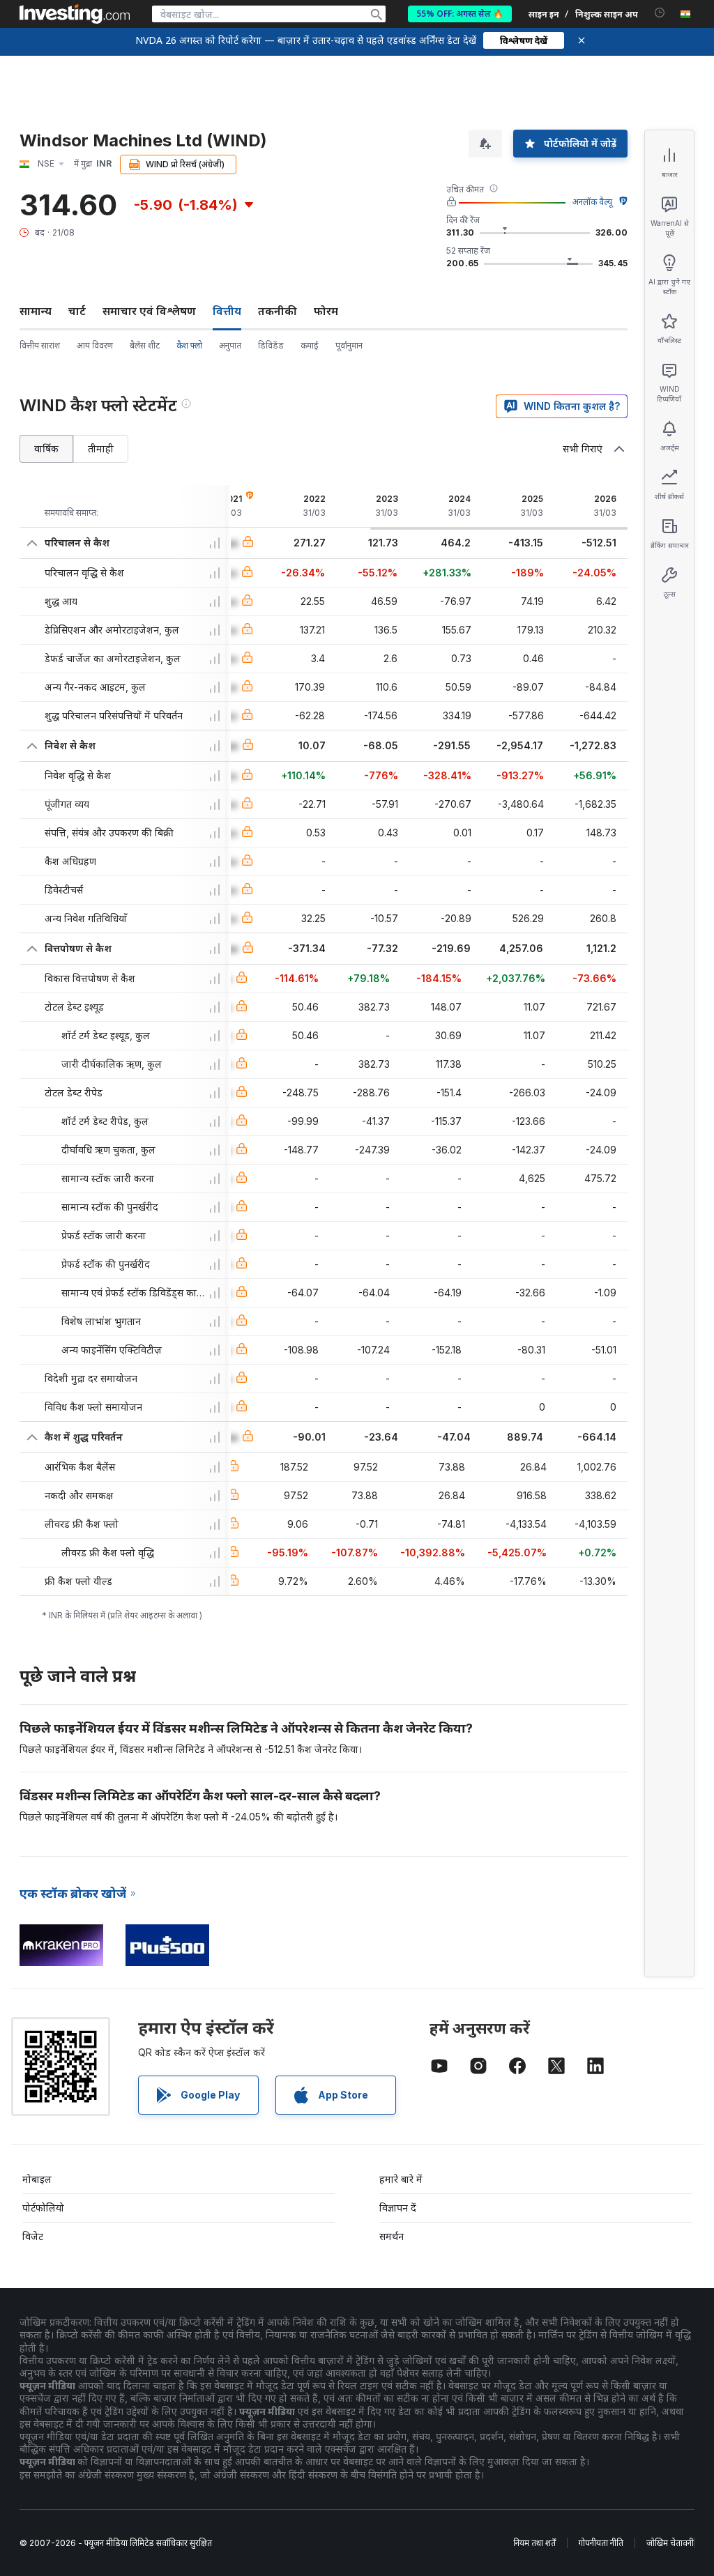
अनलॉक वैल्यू (592, 202)
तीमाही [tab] (101, 449)
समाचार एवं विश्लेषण (149, 311)
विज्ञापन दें (398, 2208)
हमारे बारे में (401, 2179)
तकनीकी (278, 311)
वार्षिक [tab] (46, 449)
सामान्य (36, 311)
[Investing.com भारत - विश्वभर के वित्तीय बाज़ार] (75, 14)
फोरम (326, 311)
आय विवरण (95, 345)
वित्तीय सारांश (40, 345)
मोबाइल (37, 2179)
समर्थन (392, 2236)
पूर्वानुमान (349, 345)
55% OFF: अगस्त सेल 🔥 (460, 14)
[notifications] (660, 13)
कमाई (310, 345)
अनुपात (230, 345)
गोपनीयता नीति (601, 2543)
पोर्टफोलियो (43, 2208)
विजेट (33, 2236)
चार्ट (77, 311)
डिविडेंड (271, 345)
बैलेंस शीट (145, 345)
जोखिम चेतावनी (670, 2543)
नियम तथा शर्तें (534, 2543)
